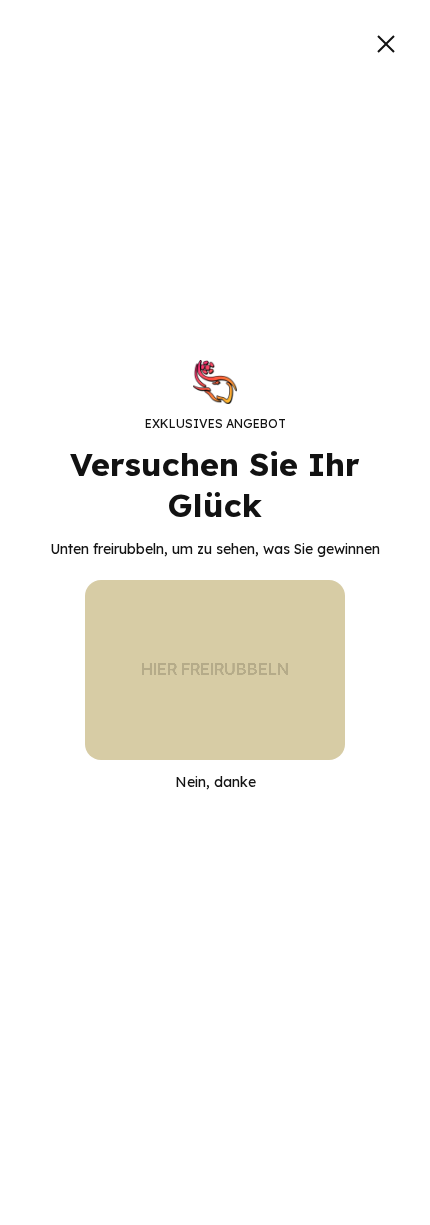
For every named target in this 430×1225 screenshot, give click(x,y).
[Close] (386, 44)
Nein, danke (215, 782)
